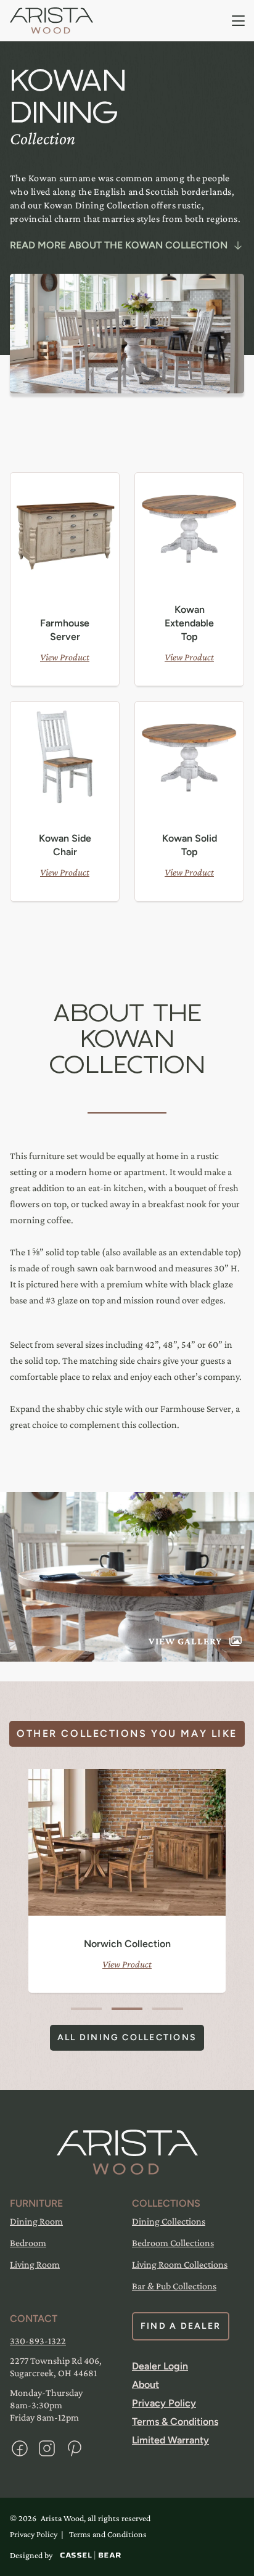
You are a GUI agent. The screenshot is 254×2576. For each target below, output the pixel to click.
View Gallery (185, 1641)
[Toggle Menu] (239, 21)
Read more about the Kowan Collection (119, 245)
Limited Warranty (170, 2440)
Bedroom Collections (173, 2243)
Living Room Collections (180, 2264)
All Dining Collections (127, 2037)
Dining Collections (169, 2221)
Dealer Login (160, 2366)
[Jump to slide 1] (86, 2009)
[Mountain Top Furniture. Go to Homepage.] (127, 2152)
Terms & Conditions (175, 2422)
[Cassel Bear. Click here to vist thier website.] (91, 2555)
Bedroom (28, 2243)
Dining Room (36, 2221)
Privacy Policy (164, 2403)
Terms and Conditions (108, 2534)
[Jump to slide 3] (168, 2009)
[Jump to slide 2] (127, 2009)
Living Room (35, 2264)
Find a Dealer (181, 2326)
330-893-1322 (38, 2341)
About (145, 2385)
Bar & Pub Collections (174, 2286)
